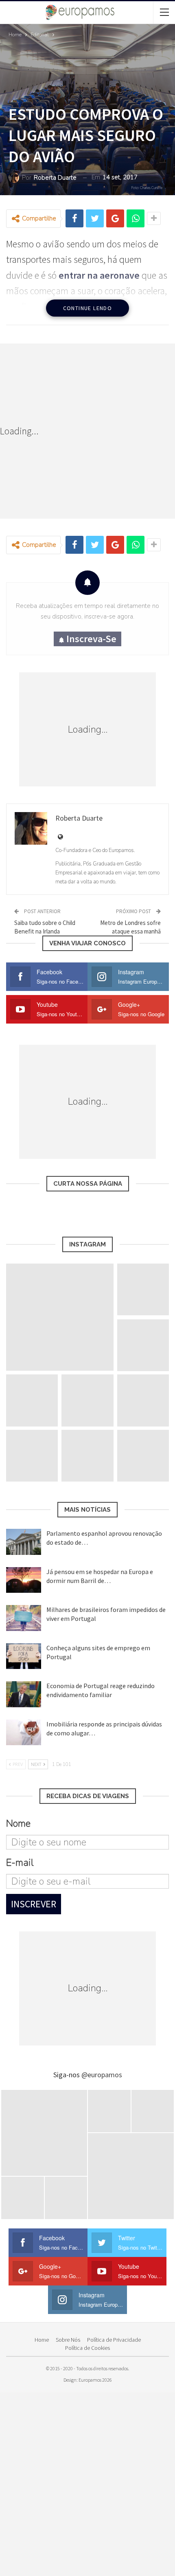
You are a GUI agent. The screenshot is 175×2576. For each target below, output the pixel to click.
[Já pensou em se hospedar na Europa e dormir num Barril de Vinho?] (24, 1580)
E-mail (20, 1863)
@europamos (102, 2075)
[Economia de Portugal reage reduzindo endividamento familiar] (24, 1694)
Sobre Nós (68, 2340)
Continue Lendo (88, 308)
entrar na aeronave (99, 275)
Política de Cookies (87, 2348)
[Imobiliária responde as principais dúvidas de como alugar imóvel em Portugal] (24, 1733)
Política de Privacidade (114, 2340)
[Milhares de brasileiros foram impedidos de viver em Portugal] (24, 1618)
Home (42, 2340)
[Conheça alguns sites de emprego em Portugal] (24, 1656)
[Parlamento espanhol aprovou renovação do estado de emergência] (24, 1542)
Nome (18, 1823)
